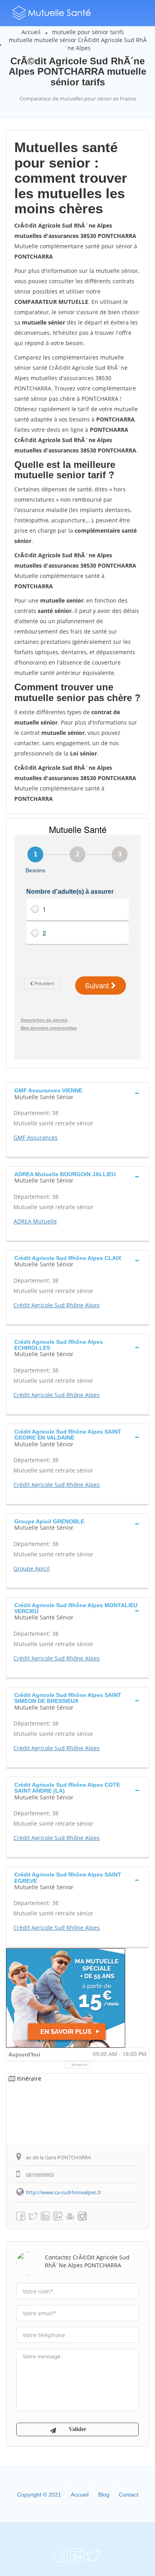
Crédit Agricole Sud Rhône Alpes (57, 1305)
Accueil (31, 32)
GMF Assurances (36, 1137)
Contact (129, 2495)
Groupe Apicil (32, 1568)
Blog (104, 2495)
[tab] (77, 1093)
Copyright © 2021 (39, 2495)
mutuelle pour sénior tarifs (88, 32)
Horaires (80, 2065)
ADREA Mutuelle (35, 1221)
